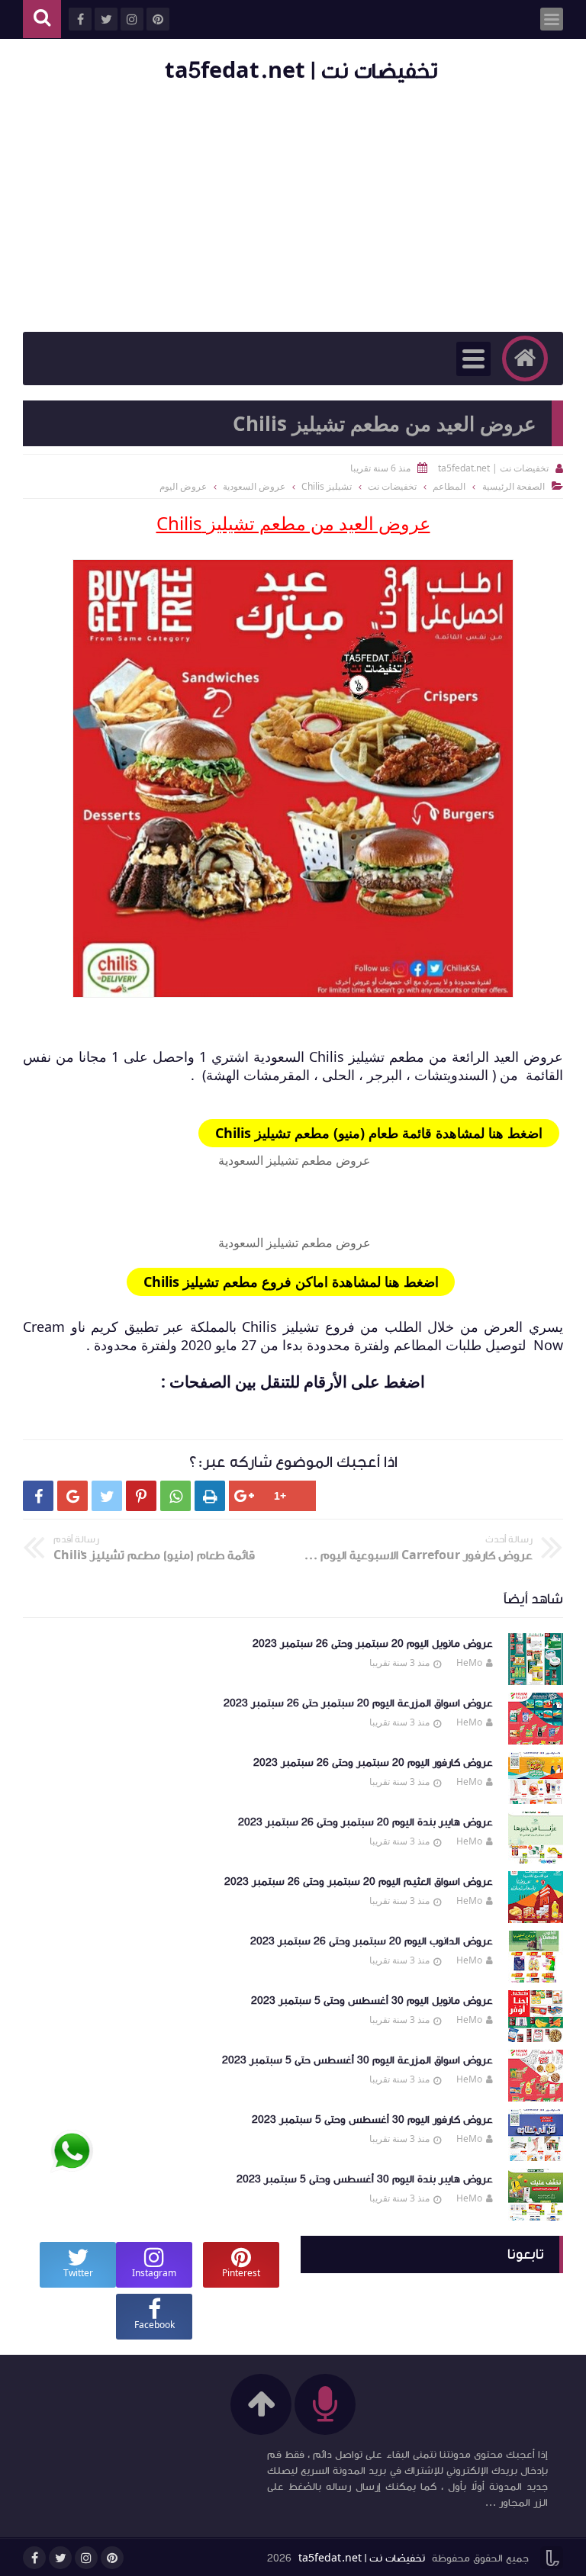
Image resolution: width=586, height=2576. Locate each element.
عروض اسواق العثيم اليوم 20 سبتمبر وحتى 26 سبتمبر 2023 (359, 1882)
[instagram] (86, 2558)
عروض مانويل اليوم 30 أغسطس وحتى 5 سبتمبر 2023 (372, 2001)
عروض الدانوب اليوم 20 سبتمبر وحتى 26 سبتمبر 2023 (372, 1941)
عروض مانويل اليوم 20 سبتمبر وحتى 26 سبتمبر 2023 (373, 1644)
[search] (42, 19)
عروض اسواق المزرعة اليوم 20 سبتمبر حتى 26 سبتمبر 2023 (358, 1703)
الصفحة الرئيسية (514, 486)
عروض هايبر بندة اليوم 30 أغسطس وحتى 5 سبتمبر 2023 (365, 2179)
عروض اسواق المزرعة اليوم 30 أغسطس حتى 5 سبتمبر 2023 (357, 2060)
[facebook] (34, 2558)
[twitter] (60, 2558)
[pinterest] (112, 2558)
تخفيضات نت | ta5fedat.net (301, 71)
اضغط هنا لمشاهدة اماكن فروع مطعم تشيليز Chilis (291, 1282)
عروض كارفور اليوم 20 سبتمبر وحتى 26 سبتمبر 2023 (373, 1763)
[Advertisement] (293, 210)
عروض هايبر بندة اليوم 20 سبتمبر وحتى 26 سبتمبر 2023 (365, 1822)
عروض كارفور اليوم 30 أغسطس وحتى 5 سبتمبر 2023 (372, 2120)
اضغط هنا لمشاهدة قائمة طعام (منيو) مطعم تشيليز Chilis (379, 1133)
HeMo (469, 1663)
